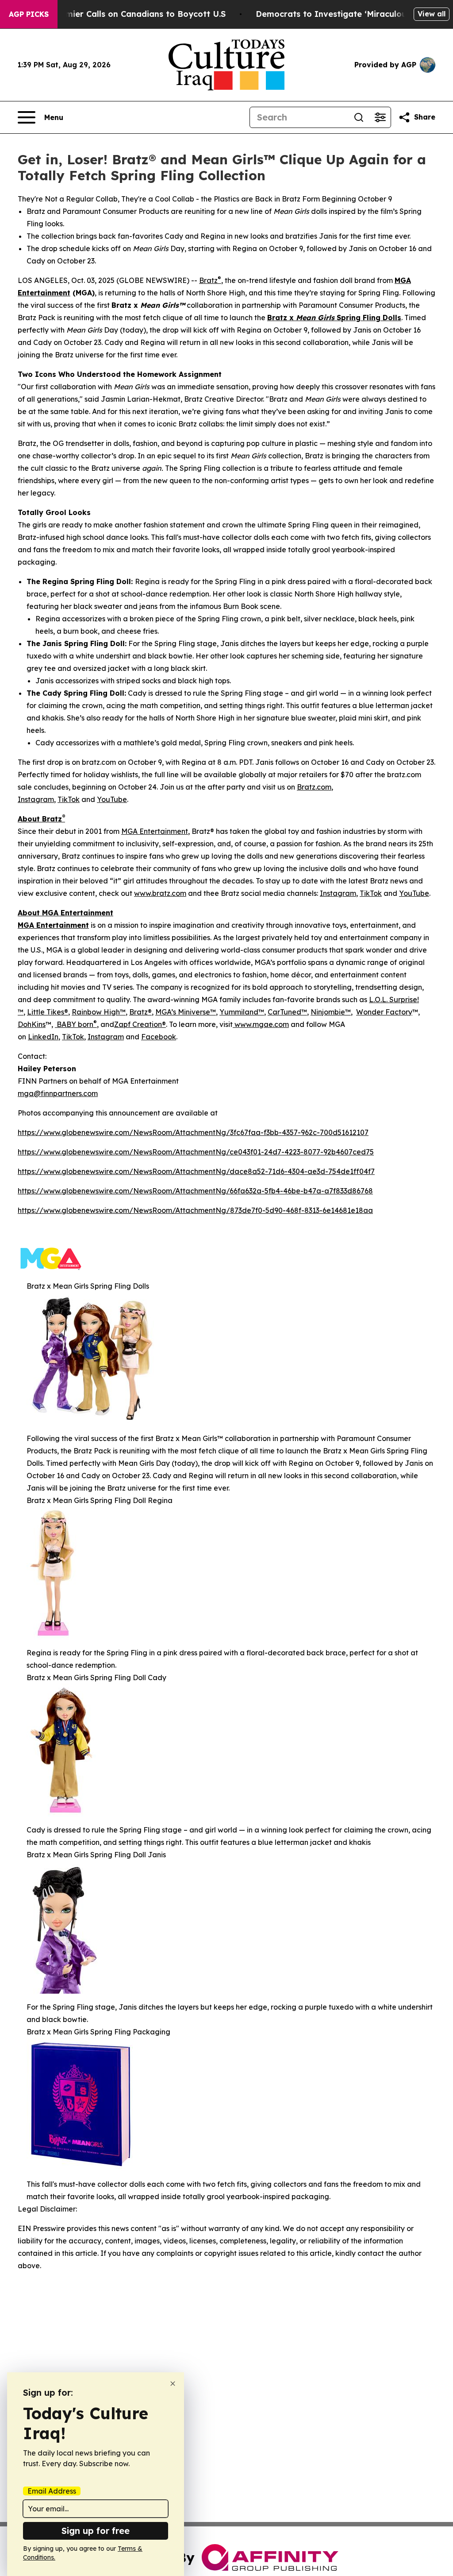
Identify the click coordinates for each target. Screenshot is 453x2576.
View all (432, 14)
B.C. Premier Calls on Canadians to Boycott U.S (130, 14)
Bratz (210, 280)
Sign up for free (96, 2531)
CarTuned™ (287, 1012)
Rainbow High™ (99, 1012)
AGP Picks (29, 14)
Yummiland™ (242, 1012)
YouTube (112, 799)
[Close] (173, 2384)
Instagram (36, 799)
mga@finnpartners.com (58, 1093)
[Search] (359, 117)
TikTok (69, 799)
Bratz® (140, 1012)
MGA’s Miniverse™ (186, 1012)
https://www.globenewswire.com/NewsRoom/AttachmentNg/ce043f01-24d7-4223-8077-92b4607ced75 (196, 1152)
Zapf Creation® (140, 1024)
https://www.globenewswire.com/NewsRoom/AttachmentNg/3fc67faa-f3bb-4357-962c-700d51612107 (193, 1132)
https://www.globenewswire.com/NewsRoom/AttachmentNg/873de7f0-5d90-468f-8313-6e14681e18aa (195, 1210)
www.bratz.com (160, 893)
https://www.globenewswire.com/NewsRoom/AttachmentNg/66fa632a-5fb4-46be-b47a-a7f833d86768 (195, 1191)
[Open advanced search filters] (380, 117)
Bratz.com (314, 787)
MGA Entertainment (155, 831)
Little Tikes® (48, 1012)
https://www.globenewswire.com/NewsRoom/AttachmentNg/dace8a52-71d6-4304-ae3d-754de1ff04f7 (196, 1171)
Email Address (52, 2491)
